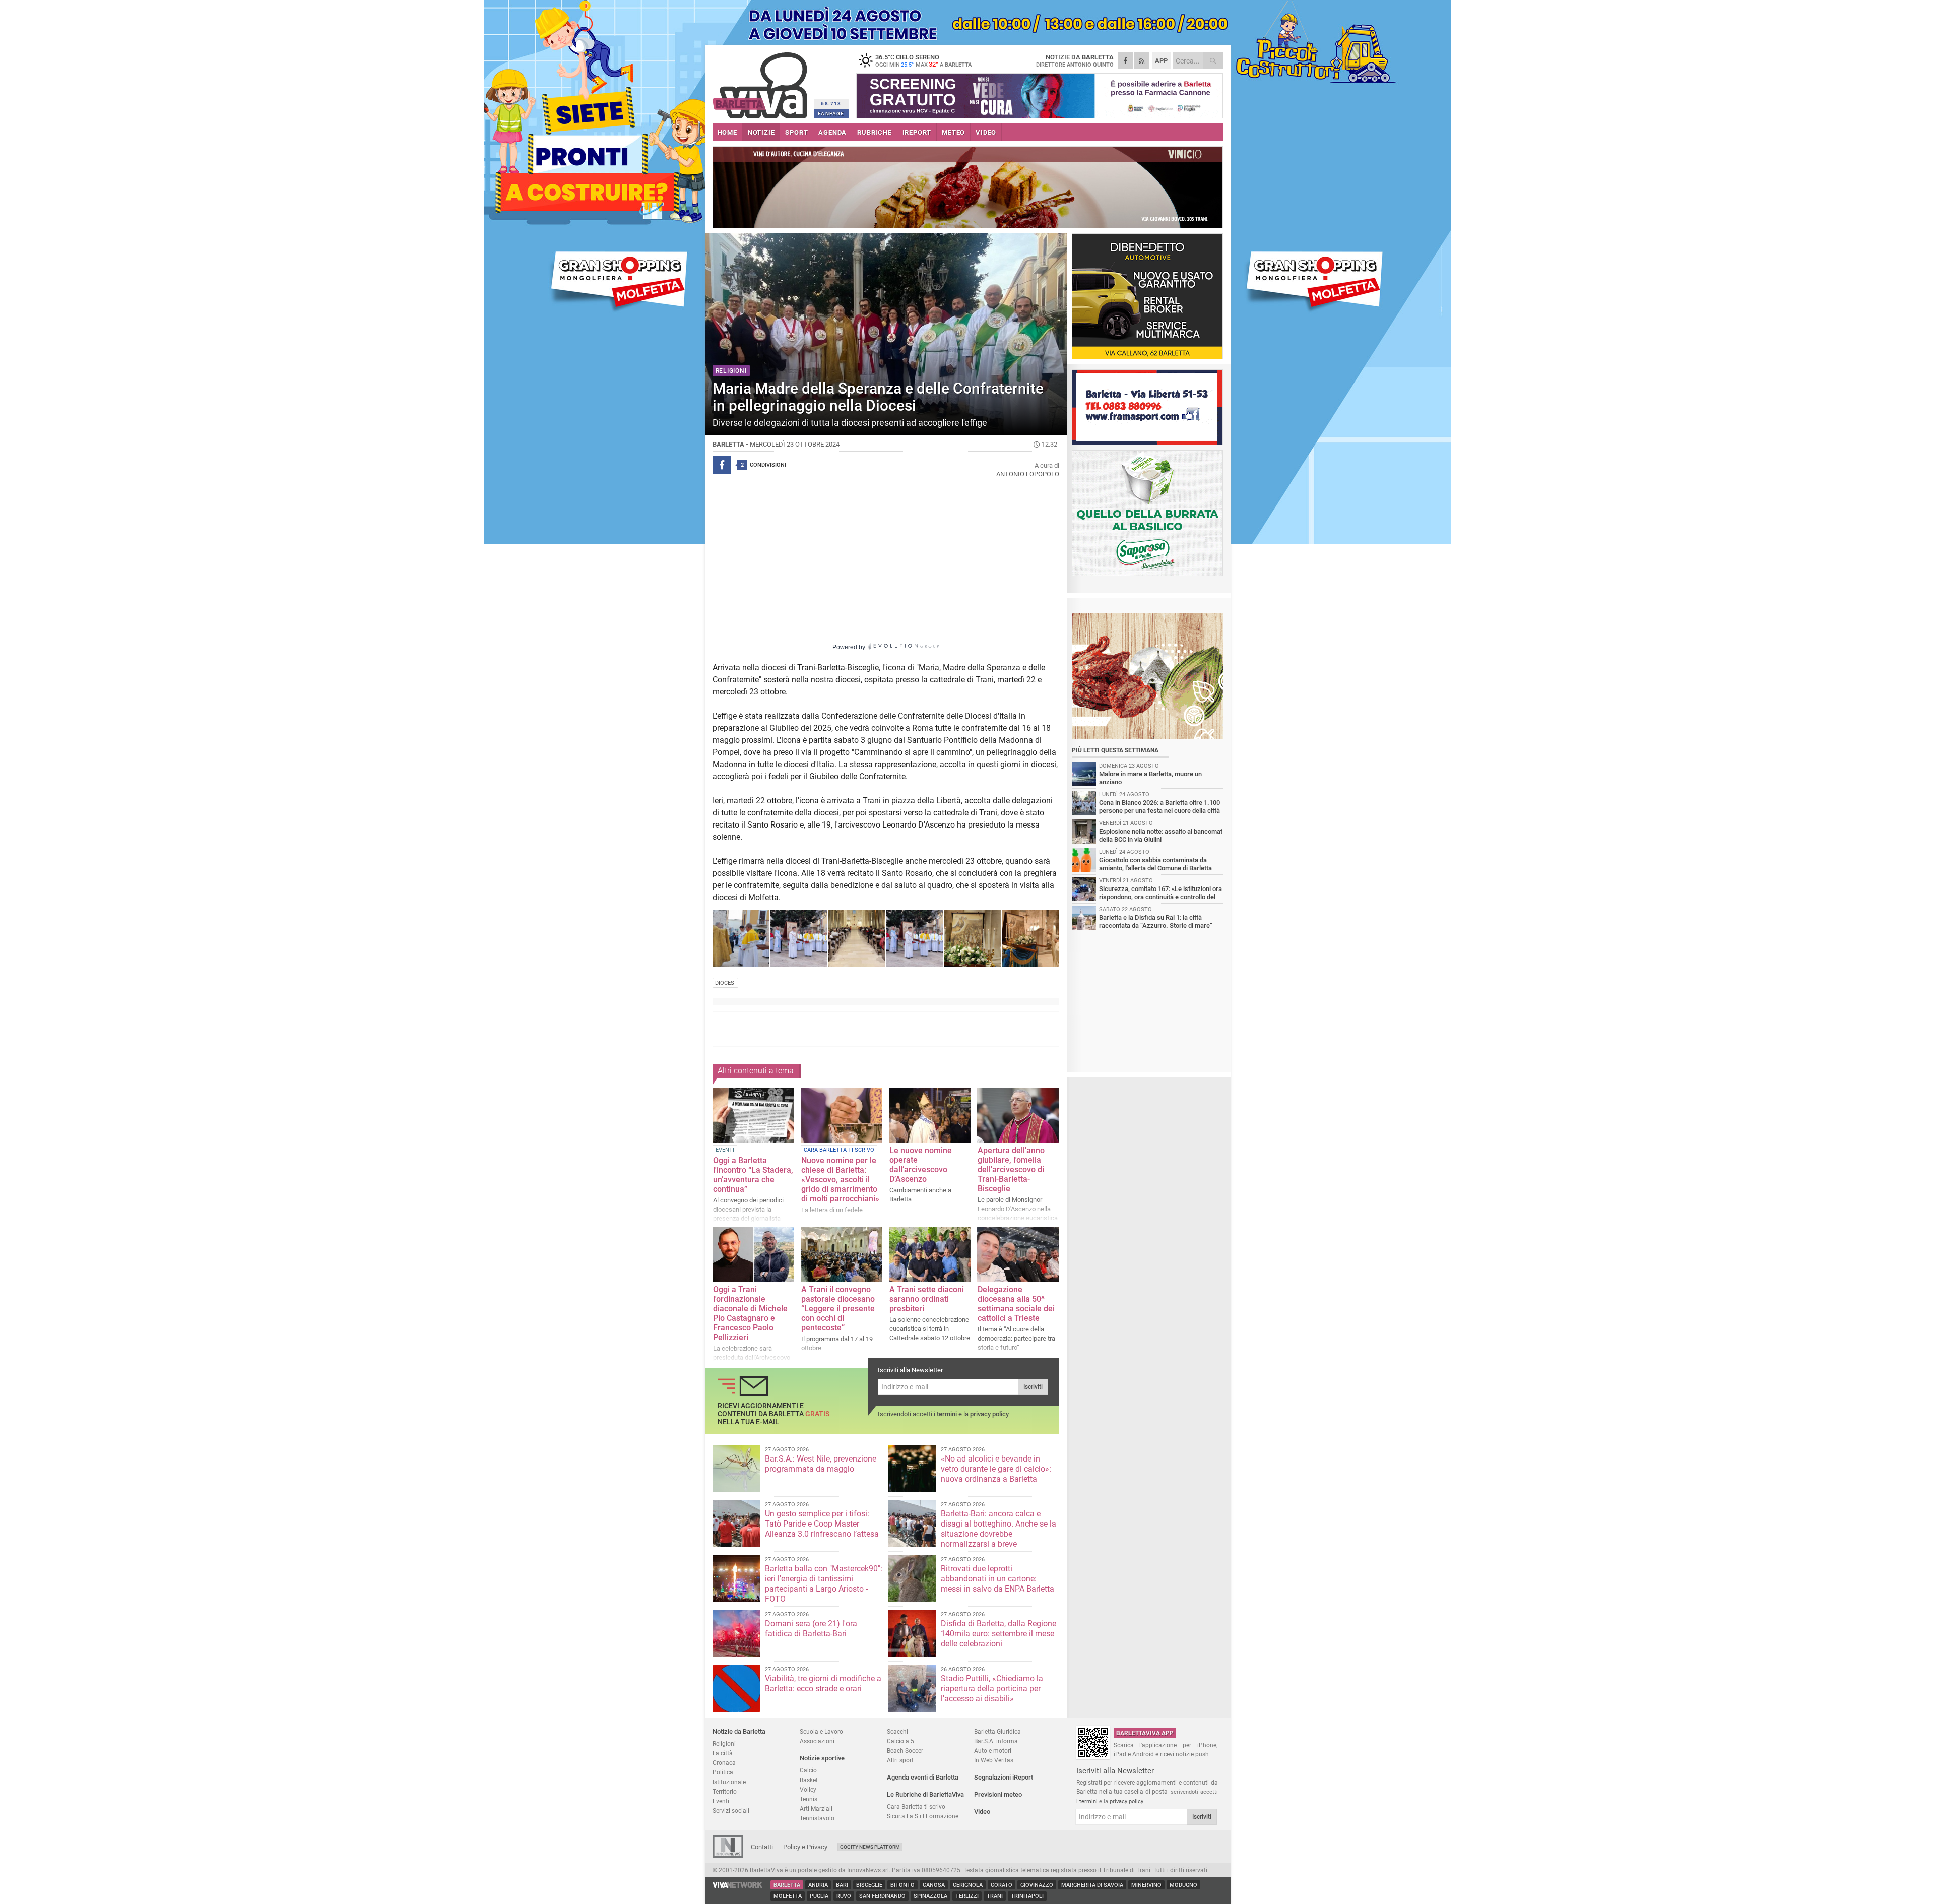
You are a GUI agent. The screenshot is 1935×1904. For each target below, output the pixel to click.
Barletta (787, 1885)
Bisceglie (869, 1885)
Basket (809, 1780)
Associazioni (817, 1741)
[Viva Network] (738, 1886)
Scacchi (897, 1731)
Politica (723, 1772)
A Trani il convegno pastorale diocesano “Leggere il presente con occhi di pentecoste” (838, 1309)
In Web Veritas (994, 1760)
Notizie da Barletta (739, 1731)
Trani (995, 1896)
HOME (727, 132)
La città (723, 1753)
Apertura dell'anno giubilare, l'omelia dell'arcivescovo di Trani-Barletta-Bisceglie (1011, 1169)
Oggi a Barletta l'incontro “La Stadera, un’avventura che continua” (753, 1175)
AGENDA (832, 132)
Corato (1002, 1885)
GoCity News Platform (870, 1847)
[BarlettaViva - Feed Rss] (1142, 61)
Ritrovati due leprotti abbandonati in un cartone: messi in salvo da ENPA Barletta (997, 1579)
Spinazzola (930, 1896)
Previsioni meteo (998, 1794)
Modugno (1183, 1885)
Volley (808, 1789)
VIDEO (986, 132)
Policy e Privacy (805, 1847)
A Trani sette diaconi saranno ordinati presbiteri (927, 1299)
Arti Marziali (816, 1808)
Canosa (934, 1885)
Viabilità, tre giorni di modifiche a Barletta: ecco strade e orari (823, 1684)
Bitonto (902, 1885)
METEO (953, 132)
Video (982, 1812)
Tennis (809, 1799)
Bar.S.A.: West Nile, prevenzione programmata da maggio (821, 1464)
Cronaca (724, 1763)
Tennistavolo (817, 1818)
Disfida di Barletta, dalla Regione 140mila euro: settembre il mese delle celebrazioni (998, 1634)
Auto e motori (993, 1751)
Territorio (725, 1791)
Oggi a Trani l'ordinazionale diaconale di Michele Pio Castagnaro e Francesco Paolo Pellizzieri (750, 1313)
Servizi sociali (731, 1811)
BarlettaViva (762, 82)
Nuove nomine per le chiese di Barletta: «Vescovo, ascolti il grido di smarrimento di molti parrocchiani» (840, 1180)
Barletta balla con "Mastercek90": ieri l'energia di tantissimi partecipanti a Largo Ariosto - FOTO (824, 1584)
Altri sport (900, 1760)
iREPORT (917, 132)
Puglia (819, 1896)
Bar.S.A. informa (996, 1741)
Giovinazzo (1037, 1885)
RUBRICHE (874, 132)
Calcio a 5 (900, 1741)
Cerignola (968, 1885)
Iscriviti (1033, 1387)
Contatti (762, 1847)
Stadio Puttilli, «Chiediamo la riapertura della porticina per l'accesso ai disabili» (992, 1689)
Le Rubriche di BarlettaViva (925, 1794)
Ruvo (844, 1896)
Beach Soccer (905, 1751)
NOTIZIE (761, 132)
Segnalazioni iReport (1004, 1777)
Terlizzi (967, 1896)
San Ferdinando (882, 1896)
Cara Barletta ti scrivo (916, 1806)
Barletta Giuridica (997, 1731)
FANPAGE (831, 114)
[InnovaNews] (728, 1856)
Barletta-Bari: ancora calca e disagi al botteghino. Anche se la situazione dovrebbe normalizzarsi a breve (998, 1529)
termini (947, 1414)
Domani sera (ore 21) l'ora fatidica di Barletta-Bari (811, 1629)
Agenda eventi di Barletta (923, 1777)
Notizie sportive (822, 1758)
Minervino (1146, 1885)
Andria (818, 1885)
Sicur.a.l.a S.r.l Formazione (923, 1816)
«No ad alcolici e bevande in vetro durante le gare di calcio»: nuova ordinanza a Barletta (996, 1469)
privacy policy (989, 1414)
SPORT (796, 132)
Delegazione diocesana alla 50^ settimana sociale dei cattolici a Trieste (1016, 1304)
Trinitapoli (1027, 1896)
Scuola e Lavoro (821, 1731)
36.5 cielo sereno (923, 60)
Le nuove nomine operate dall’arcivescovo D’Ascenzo (921, 1165)
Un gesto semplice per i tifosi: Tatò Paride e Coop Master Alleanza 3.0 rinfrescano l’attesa (822, 1524)
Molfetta (788, 1896)
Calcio (808, 1770)
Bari (842, 1885)
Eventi (721, 1801)
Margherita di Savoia (1092, 1885)
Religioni (724, 1743)
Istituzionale (729, 1782)
